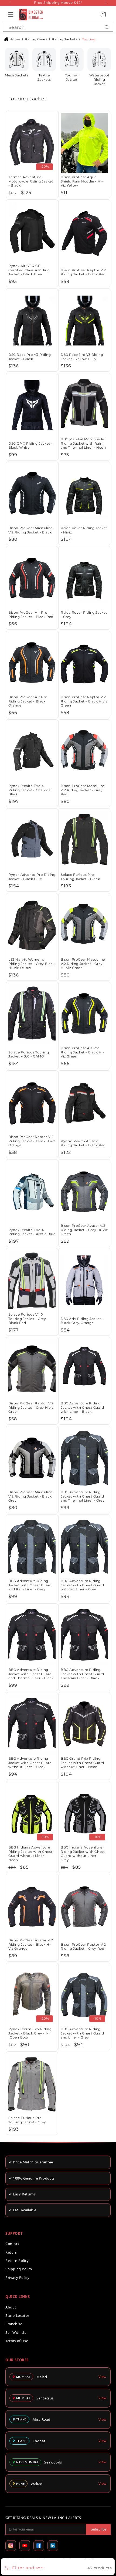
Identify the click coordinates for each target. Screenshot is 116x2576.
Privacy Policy (17, 2278)
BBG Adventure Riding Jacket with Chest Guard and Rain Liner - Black (82, 1674)
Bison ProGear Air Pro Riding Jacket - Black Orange (28, 701)
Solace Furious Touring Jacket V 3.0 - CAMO (29, 1054)
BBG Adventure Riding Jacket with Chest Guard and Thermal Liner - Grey (83, 1496)
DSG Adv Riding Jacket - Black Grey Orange (82, 1321)
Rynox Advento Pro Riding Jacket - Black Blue (32, 877)
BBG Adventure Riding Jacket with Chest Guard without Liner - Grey (82, 1585)
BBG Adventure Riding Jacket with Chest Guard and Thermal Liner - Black (31, 1674)
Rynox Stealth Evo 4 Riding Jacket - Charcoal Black (30, 790)
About (11, 2307)
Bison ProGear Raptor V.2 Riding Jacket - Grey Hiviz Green (31, 1407)
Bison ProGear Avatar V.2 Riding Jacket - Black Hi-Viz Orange (31, 1944)
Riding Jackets (65, 39)
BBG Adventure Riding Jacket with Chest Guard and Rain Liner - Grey (30, 1585)
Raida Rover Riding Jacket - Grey (84, 615)
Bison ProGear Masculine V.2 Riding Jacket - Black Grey (30, 1496)
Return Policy (17, 2261)
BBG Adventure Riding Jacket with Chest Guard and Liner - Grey (82, 2033)
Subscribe (98, 2529)
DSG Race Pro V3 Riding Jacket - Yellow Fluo (82, 357)
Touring (89, 39)
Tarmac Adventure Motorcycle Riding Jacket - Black (31, 181)
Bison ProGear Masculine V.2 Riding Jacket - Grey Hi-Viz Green (83, 964)
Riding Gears (36, 39)
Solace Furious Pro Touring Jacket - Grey (27, 2120)
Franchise (14, 2324)
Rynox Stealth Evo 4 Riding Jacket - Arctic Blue (32, 1232)
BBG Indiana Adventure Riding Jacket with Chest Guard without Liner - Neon (30, 1854)
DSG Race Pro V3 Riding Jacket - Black (30, 357)
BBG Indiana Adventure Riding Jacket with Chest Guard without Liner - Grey (83, 1854)
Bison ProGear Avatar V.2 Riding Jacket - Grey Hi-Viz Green (84, 1230)
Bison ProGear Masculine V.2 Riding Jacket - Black (30, 530)
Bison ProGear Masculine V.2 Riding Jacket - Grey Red (83, 790)
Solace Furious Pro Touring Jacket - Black (80, 877)
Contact (12, 2244)
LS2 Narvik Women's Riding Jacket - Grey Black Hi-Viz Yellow (32, 964)
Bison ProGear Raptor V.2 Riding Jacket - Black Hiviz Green (84, 701)
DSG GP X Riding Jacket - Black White (30, 446)
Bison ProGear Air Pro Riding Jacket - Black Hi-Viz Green (82, 1052)
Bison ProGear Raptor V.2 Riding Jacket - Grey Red (83, 1947)
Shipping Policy (19, 2269)
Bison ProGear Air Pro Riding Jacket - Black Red (31, 615)
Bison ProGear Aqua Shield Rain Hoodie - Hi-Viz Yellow (82, 181)
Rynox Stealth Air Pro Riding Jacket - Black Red (83, 1143)
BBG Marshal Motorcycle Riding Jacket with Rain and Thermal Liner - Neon (83, 443)
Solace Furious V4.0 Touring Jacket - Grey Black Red (27, 1319)
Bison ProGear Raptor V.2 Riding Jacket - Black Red (83, 272)
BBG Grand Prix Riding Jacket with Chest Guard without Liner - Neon (82, 1763)
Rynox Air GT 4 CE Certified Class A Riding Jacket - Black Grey (29, 270)
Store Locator (17, 2315)
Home (15, 39)
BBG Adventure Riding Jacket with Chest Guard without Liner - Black (30, 1763)
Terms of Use (17, 2341)
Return (11, 2252)
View (103, 2377)
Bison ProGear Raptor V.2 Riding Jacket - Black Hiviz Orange (32, 1141)
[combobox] (58, 27)
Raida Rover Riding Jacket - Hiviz (84, 530)
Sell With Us (16, 2332)
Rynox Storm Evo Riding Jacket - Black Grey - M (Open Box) (30, 2033)
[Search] (107, 27)
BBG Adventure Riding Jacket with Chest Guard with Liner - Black (82, 1407)
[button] (11, 15)
